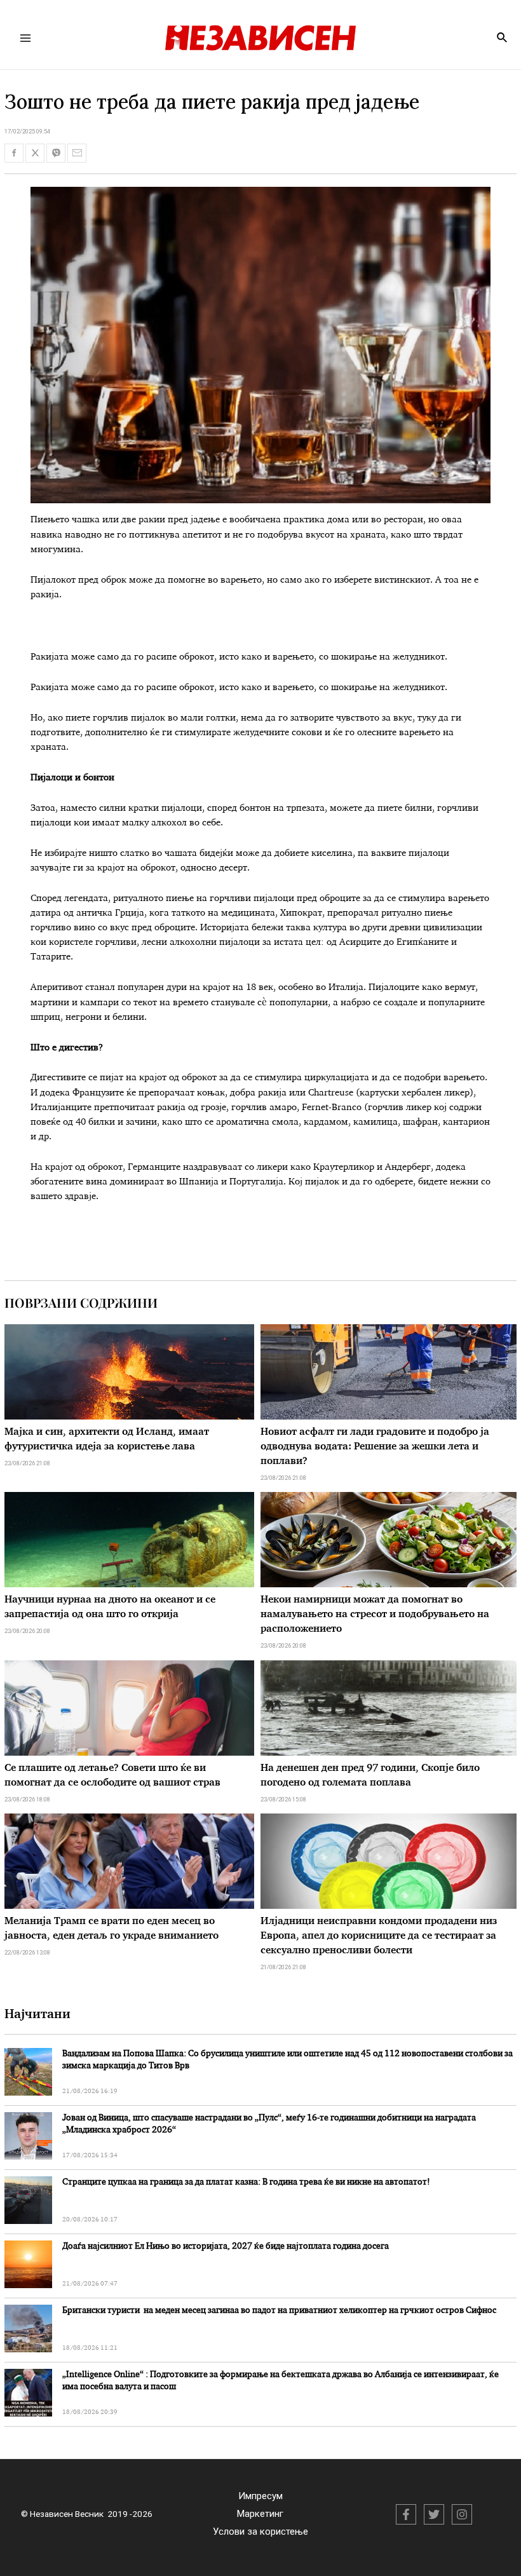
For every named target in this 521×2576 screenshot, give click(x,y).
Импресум (260, 2496)
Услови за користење (260, 2532)
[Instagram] (462, 2514)
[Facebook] (406, 2514)
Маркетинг (260, 2514)
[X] (434, 2514)
